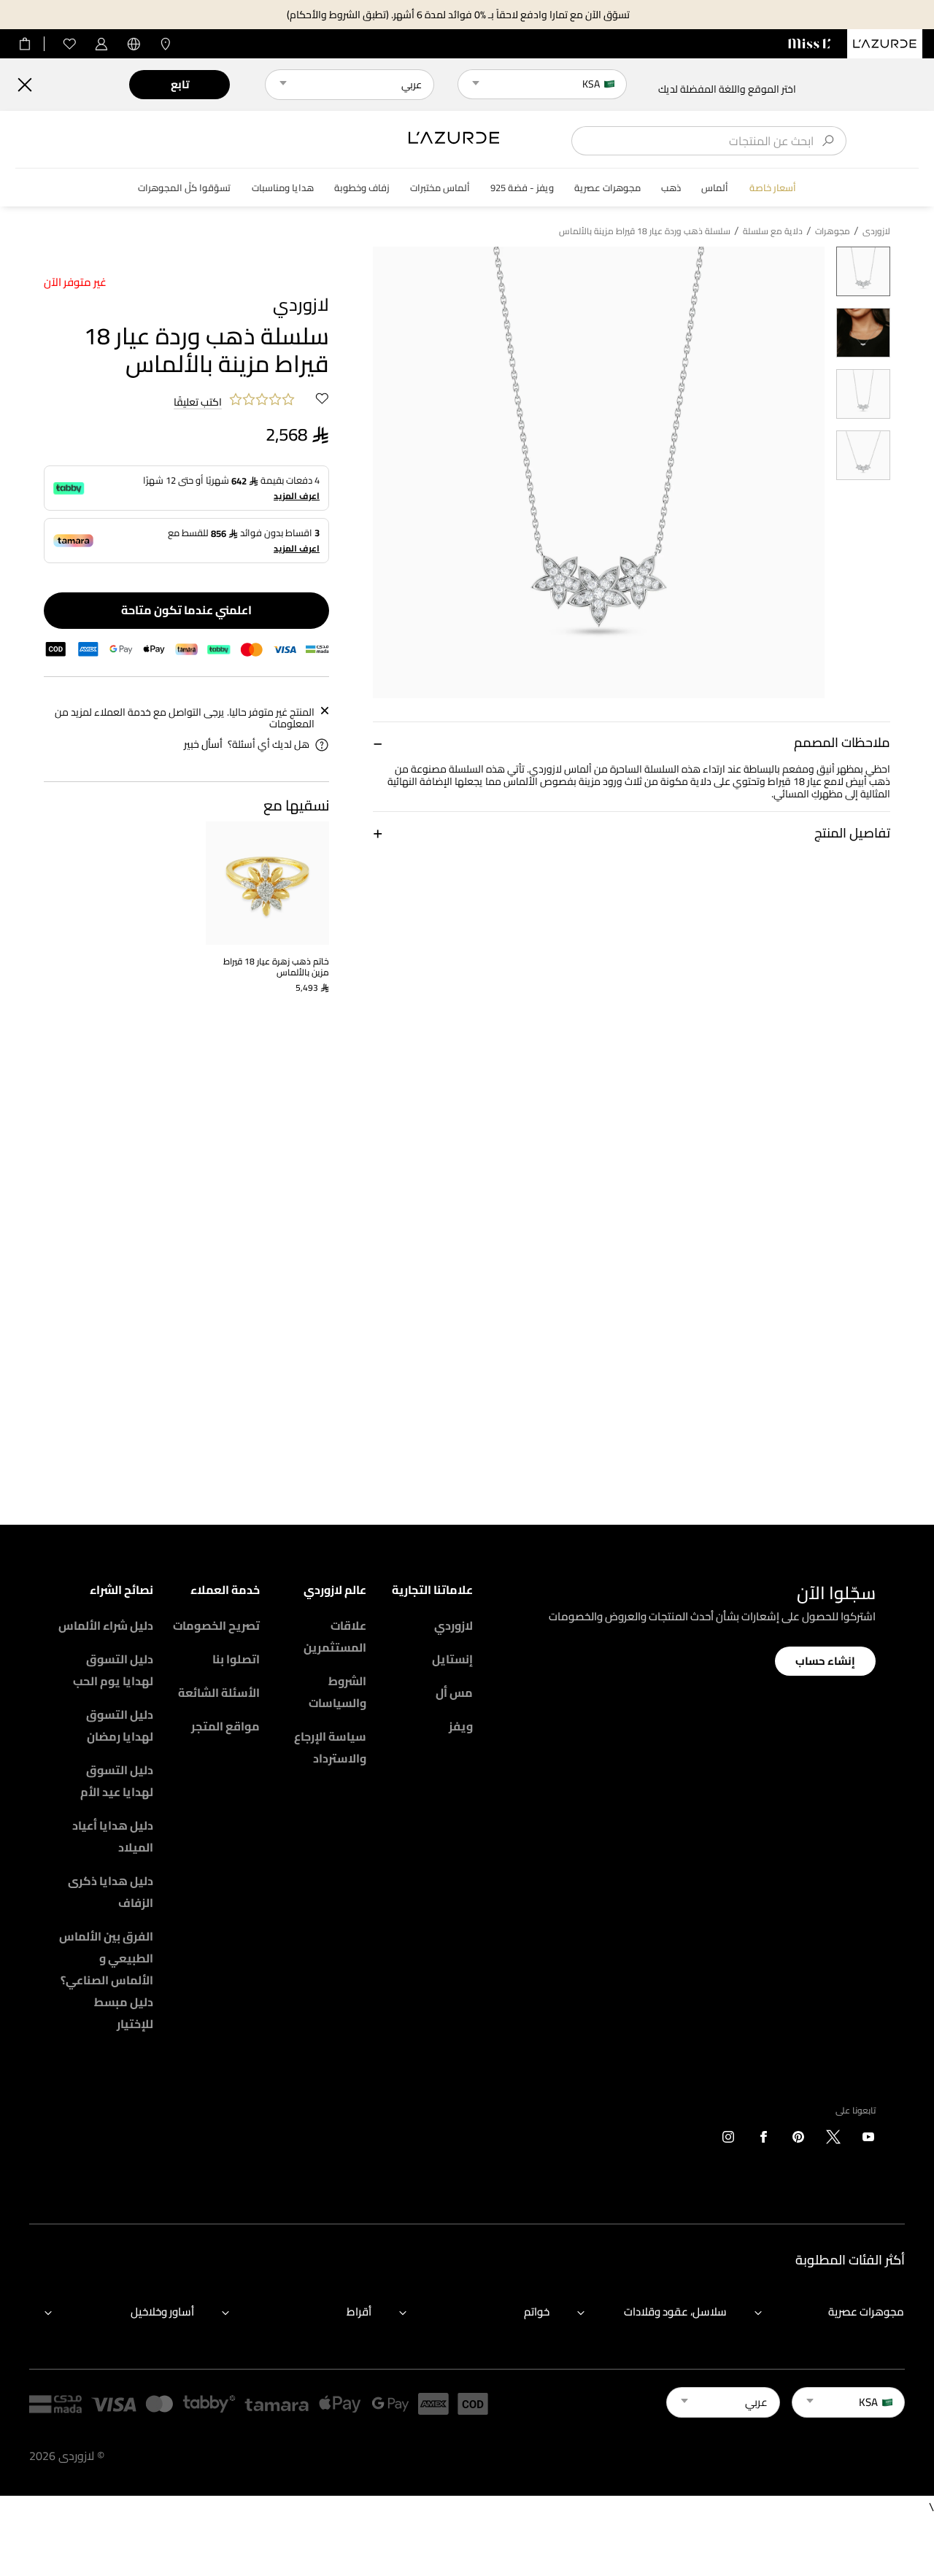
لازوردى (876, 231)
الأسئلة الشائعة (219, 1693)
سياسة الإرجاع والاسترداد (330, 1747)
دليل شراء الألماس (106, 1625)
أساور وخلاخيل (162, 2312)
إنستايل (452, 1659)
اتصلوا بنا (236, 1659)
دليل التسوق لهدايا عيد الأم (117, 1781)
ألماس (715, 188)
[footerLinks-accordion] (822, 2313)
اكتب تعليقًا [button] (198, 403)
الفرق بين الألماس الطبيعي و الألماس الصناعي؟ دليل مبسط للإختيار (106, 1980)
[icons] (868, 2140)
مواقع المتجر (225, 1726)
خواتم (537, 2312)
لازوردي (454, 1625)
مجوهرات (833, 231)
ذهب (671, 188)
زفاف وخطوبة (362, 188)
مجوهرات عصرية (607, 188)
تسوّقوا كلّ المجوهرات (184, 188)
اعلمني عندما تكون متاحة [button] (186, 610)
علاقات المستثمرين (335, 1636)
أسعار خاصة (773, 188)
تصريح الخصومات (216, 1625)
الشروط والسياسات (337, 1692)
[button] (632, 742)
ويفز (461, 1726)
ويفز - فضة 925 (522, 188)
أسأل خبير (203, 744)
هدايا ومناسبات (283, 188)
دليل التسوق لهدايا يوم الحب (113, 1670)
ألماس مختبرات (440, 188)
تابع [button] (180, 84)
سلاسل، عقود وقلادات (675, 2312)
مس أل (454, 1693)
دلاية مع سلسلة (773, 231)
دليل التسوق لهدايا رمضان (120, 1725)
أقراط (359, 2312)
